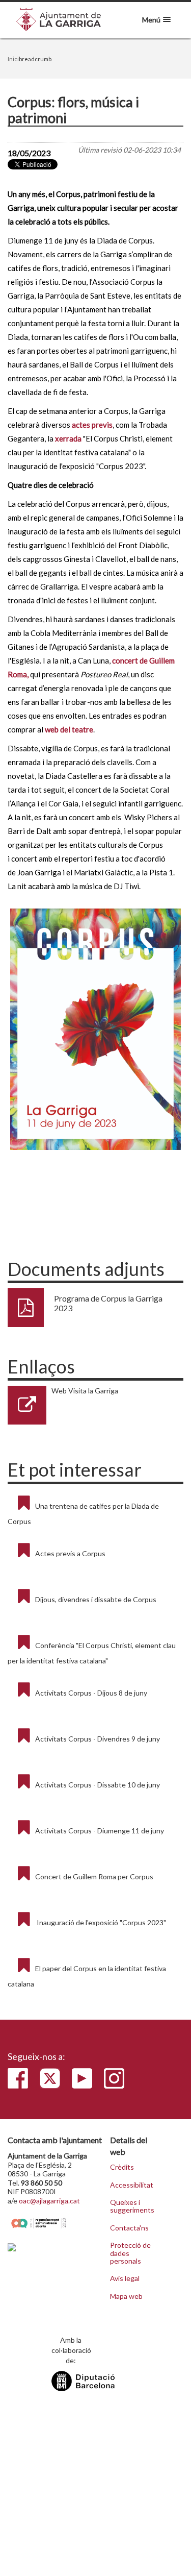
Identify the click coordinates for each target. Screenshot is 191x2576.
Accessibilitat (132, 2185)
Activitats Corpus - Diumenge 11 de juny (100, 1831)
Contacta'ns (129, 2228)
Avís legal (125, 2278)
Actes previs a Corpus (70, 1553)
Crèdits (122, 2167)
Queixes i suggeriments (132, 2206)
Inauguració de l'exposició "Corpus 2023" (101, 1922)
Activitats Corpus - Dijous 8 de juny (91, 1693)
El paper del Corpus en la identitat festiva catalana (87, 1976)
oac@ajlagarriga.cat (49, 2201)
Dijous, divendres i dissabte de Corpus (96, 1599)
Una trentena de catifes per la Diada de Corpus (83, 1514)
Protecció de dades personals (130, 2253)
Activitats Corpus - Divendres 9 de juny (98, 1739)
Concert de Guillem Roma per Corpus (94, 1876)
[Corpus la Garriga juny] (95, 1029)
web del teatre (69, 729)
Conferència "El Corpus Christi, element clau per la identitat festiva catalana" (92, 1653)
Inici (13, 59)
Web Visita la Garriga (85, 1391)
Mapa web (126, 2296)
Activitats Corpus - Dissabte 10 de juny (98, 1785)
